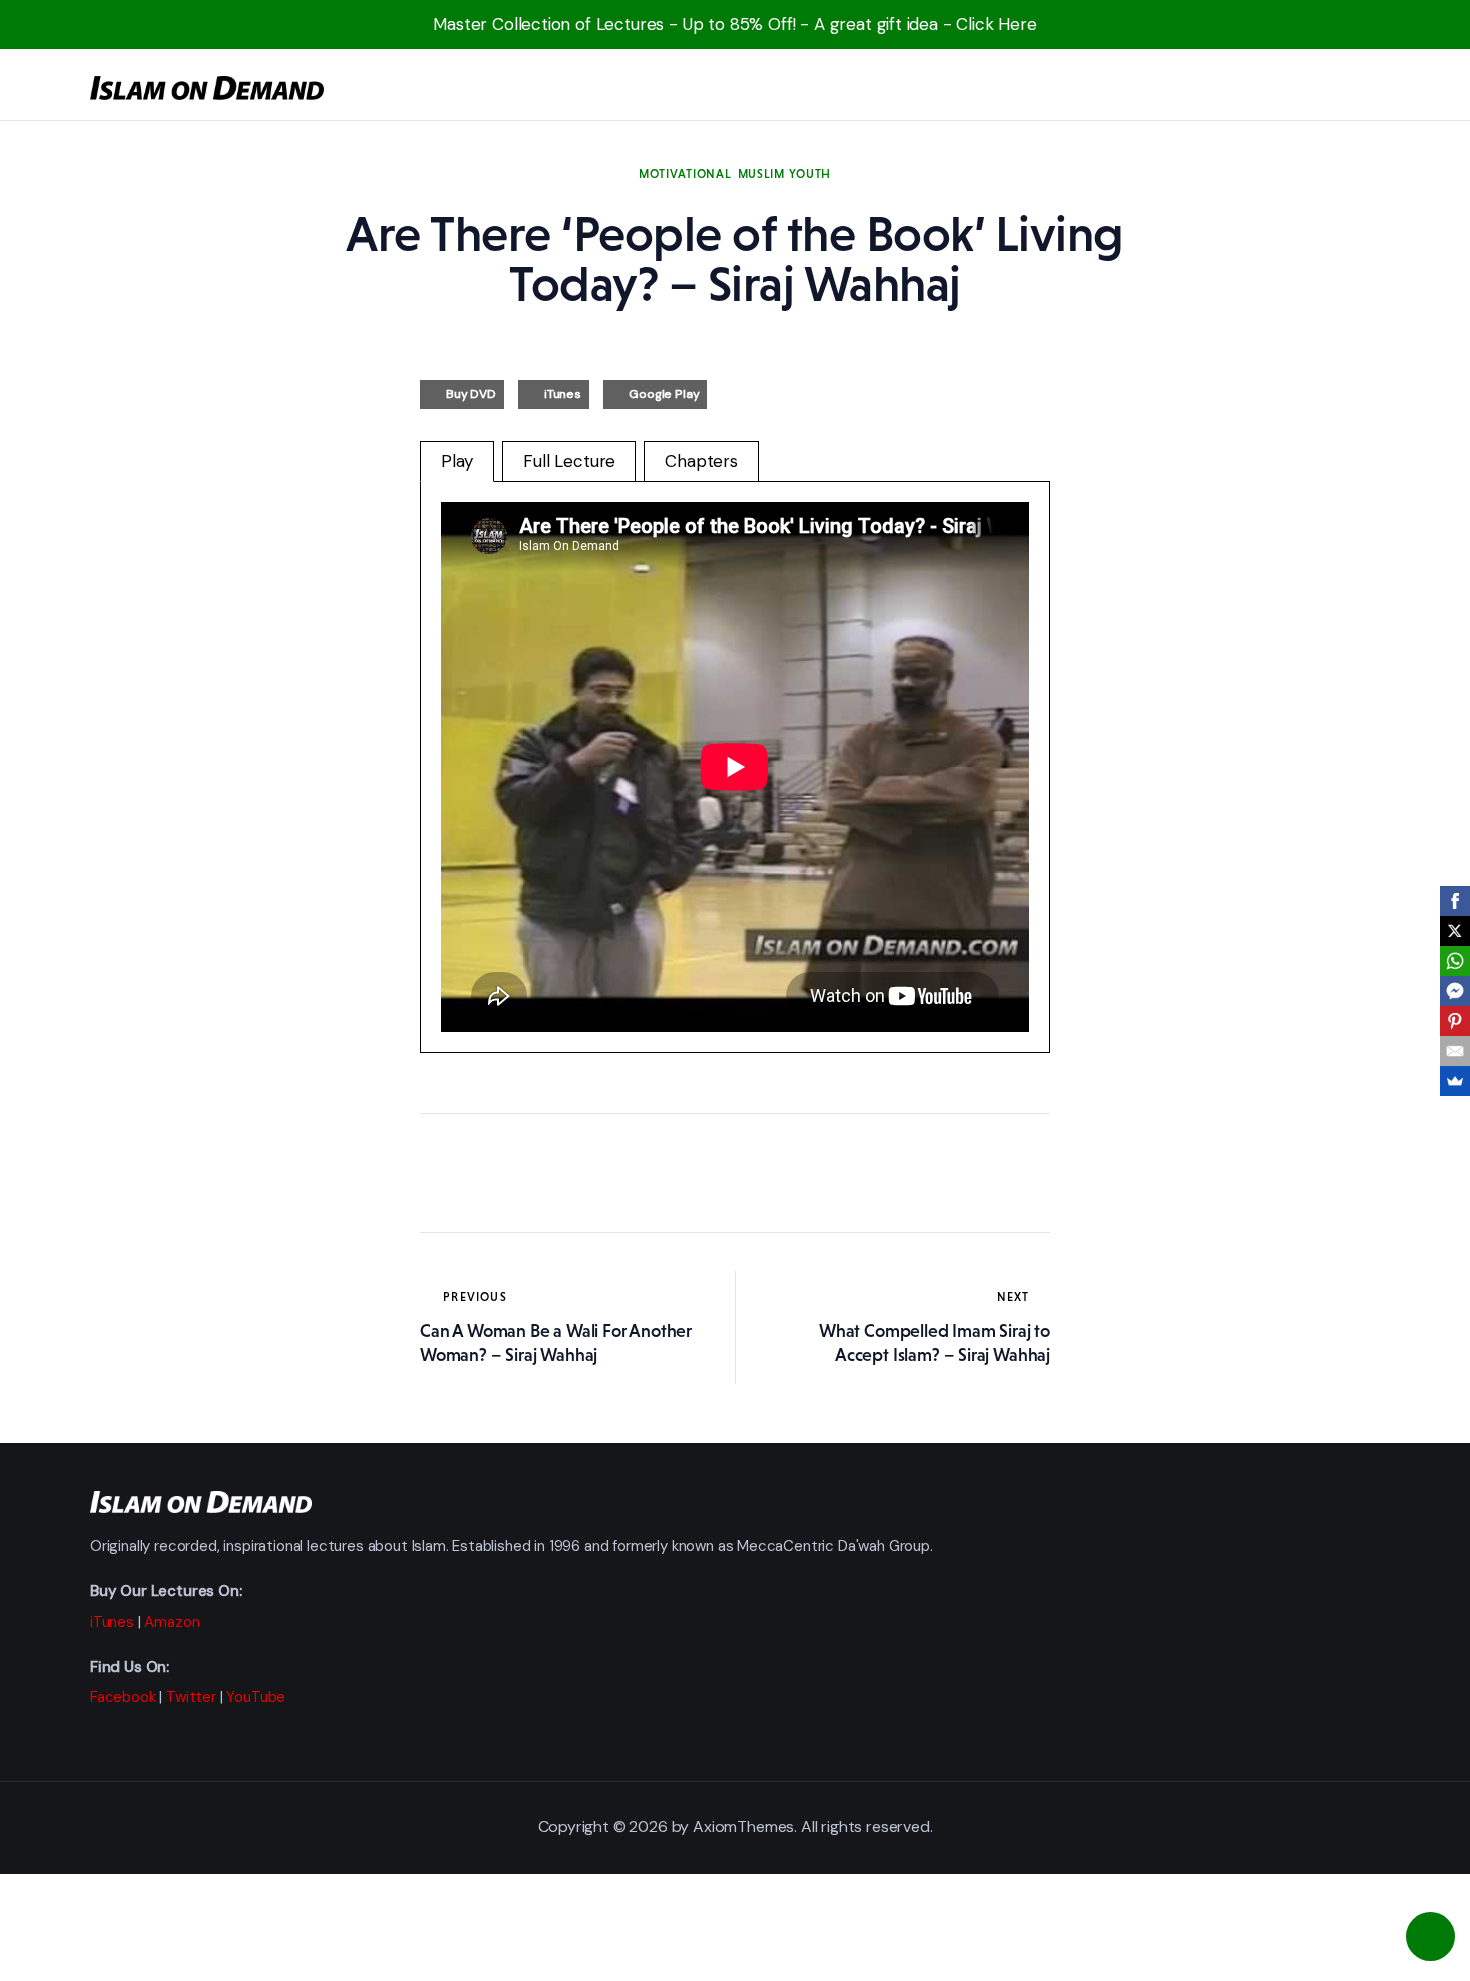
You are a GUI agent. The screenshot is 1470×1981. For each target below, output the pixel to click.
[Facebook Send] (1455, 991)
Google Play (664, 394)
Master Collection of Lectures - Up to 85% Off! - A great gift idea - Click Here (735, 24)
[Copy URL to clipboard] (620, 1173)
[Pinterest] (1455, 1021)
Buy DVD (471, 394)
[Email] (1455, 1051)
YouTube (255, 1697)
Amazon (171, 1622)
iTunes (562, 394)
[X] (1455, 931)
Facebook (123, 1697)
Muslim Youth (785, 174)
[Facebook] (1455, 901)
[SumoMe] (1455, 1081)
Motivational (685, 174)
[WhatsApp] (1455, 961)
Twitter (191, 1697)
